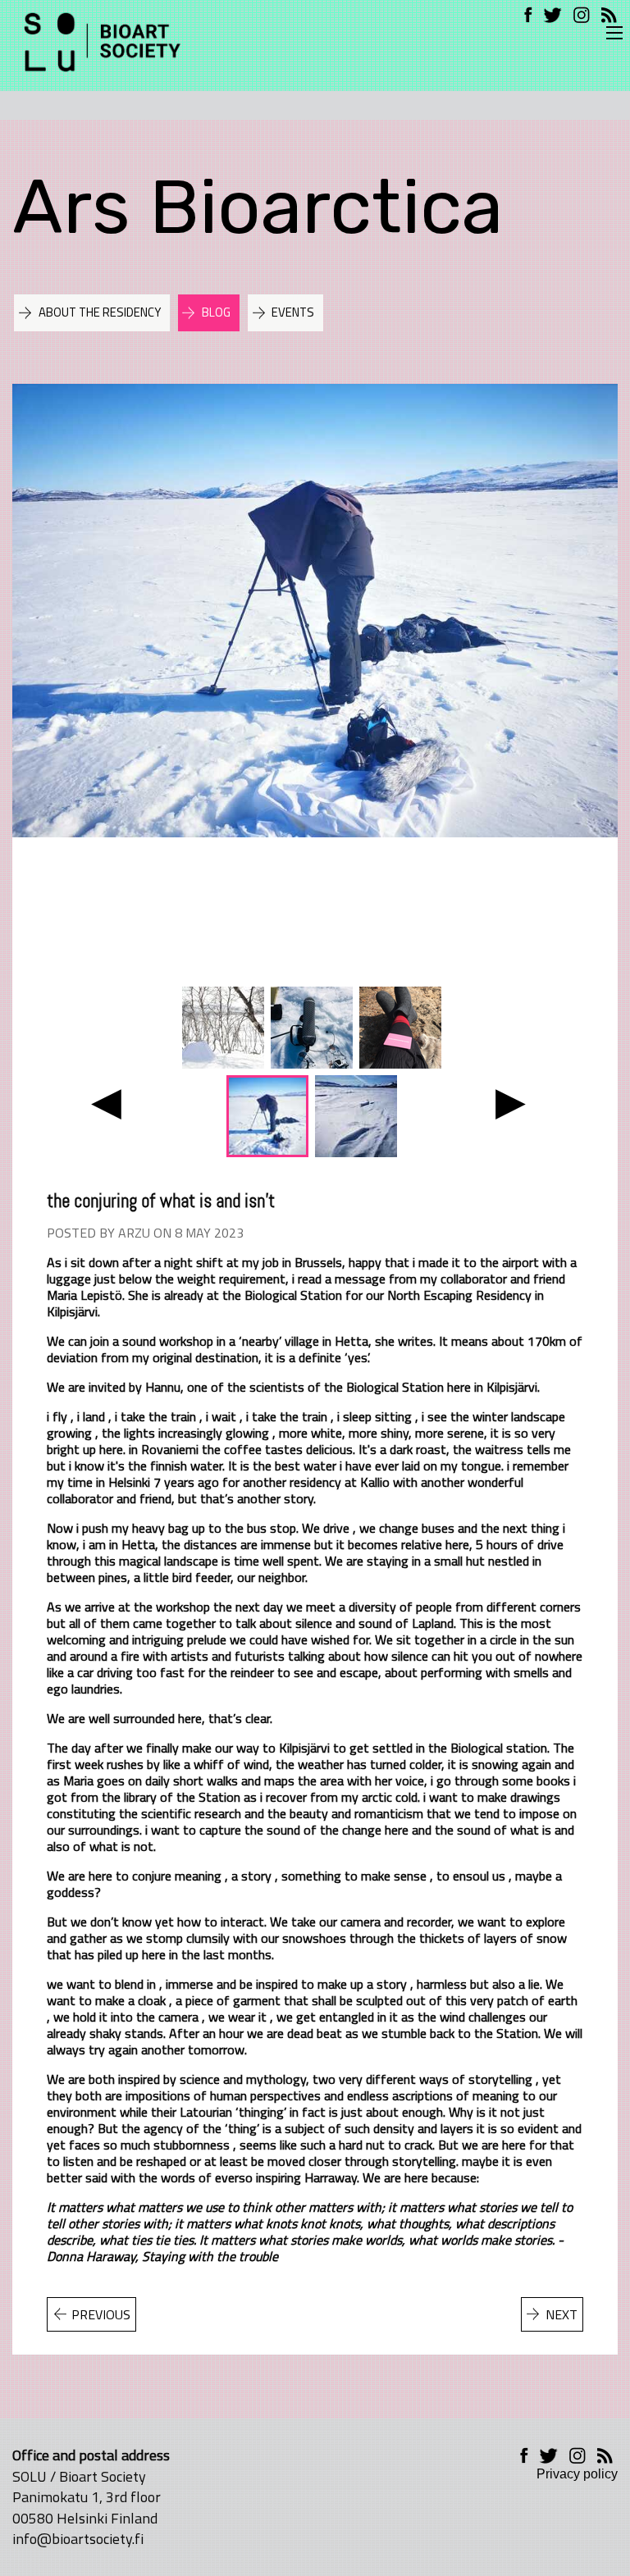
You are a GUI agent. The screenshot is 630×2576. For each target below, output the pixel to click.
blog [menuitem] (216, 312)
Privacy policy (577, 2474)
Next (562, 2314)
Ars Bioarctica (258, 207)
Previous (101, 2314)
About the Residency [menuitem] (100, 312)
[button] (106, 1102)
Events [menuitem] (293, 312)
